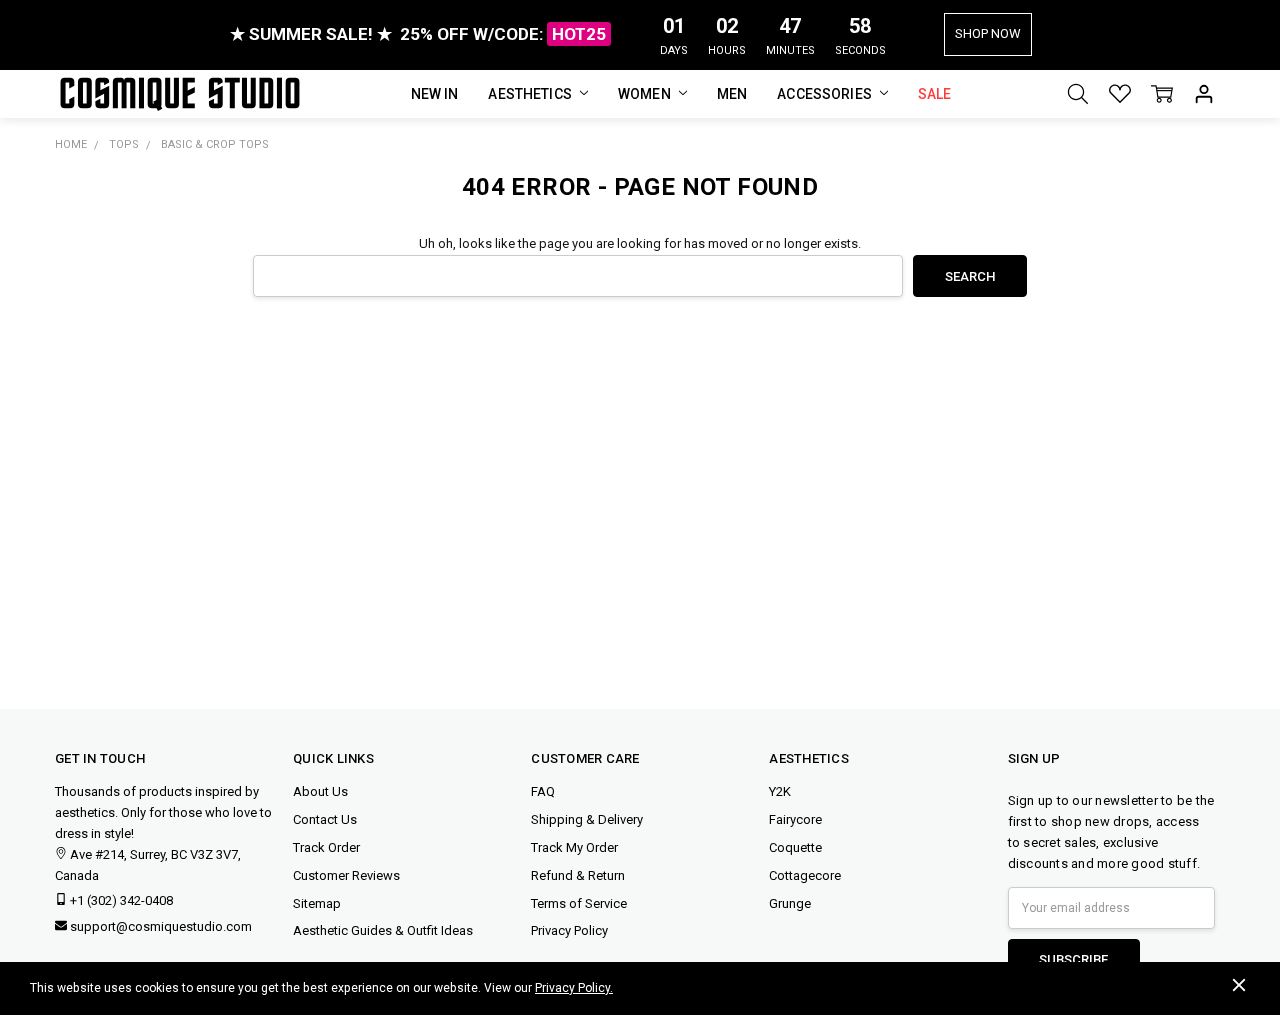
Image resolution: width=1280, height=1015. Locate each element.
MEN (732, 94)
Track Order (326, 847)
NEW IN (435, 94)
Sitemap (317, 903)
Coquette (795, 847)
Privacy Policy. (574, 988)
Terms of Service (579, 903)
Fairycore (795, 819)
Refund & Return (578, 875)
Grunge (790, 903)
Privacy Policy (569, 930)
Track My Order (574, 847)
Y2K (780, 791)
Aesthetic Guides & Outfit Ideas (383, 930)
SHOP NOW (988, 33)
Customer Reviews (346, 875)
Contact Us (325, 819)
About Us (320, 791)
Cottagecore (805, 875)
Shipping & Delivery (587, 819)
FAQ (543, 791)
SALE (935, 94)
